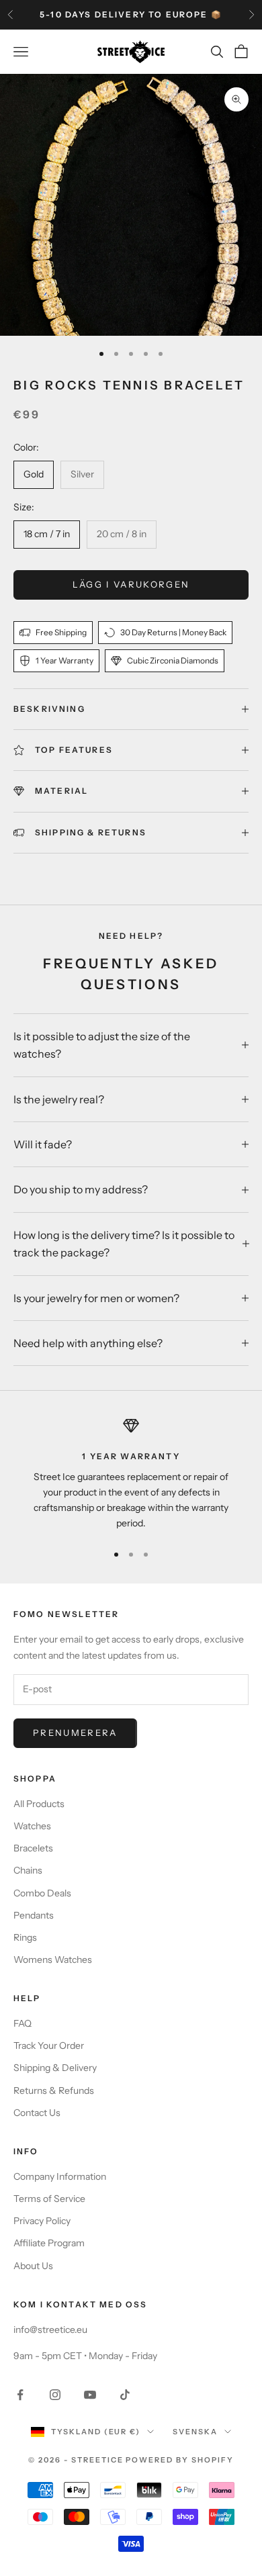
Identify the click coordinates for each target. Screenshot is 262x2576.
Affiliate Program (49, 2243)
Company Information (60, 2176)
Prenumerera (75, 1733)
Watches (32, 1826)
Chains (28, 1870)
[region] (131, 1474)
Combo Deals (42, 1893)
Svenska (195, 2432)
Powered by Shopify (180, 2460)
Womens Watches (53, 1960)
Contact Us (37, 2113)
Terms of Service (49, 2199)
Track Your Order (49, 2045)
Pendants (34, 1915)
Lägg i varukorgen (131, 584)
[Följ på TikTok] (125, 2395)
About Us (33, 2266)
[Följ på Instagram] (55, 2395)
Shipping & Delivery (55, 2068)
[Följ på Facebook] (20, 2395)
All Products (39, 1804)
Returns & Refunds (54, 2090)
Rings (25, 1937)
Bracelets (33, 1848)
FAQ (23, 2023)
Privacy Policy (42, 2221)
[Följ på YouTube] (90, 2395)
